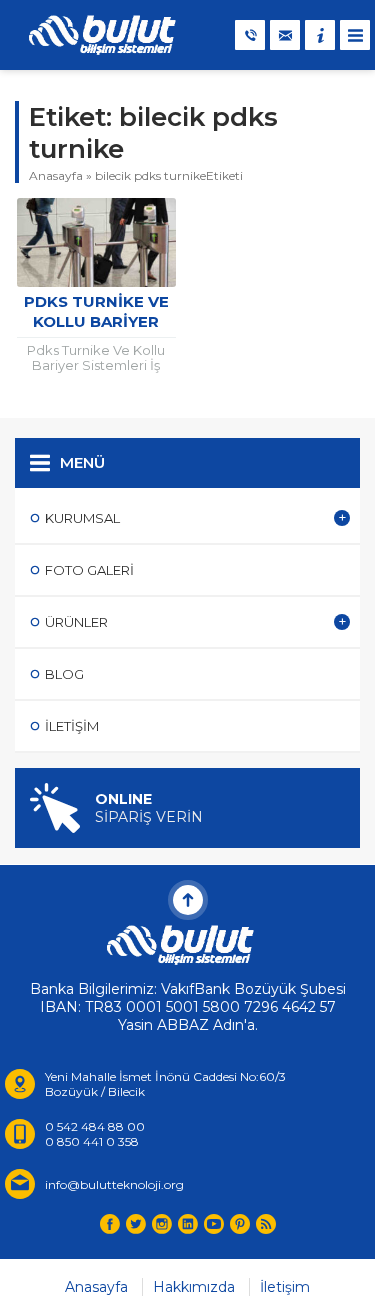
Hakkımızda (194, 1287)
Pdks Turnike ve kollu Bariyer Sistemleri (96, 321)
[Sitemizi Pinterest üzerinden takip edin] (240, 1224)
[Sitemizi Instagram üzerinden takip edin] (162, 1224)
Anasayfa (56, 175)
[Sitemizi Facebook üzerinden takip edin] (110, 1224)
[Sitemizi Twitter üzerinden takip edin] (136, 1224)
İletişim (285, 1287)
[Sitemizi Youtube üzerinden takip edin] (214, 1224)
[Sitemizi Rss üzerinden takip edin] (266, 1224)
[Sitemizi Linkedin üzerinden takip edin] (188, 1224)
